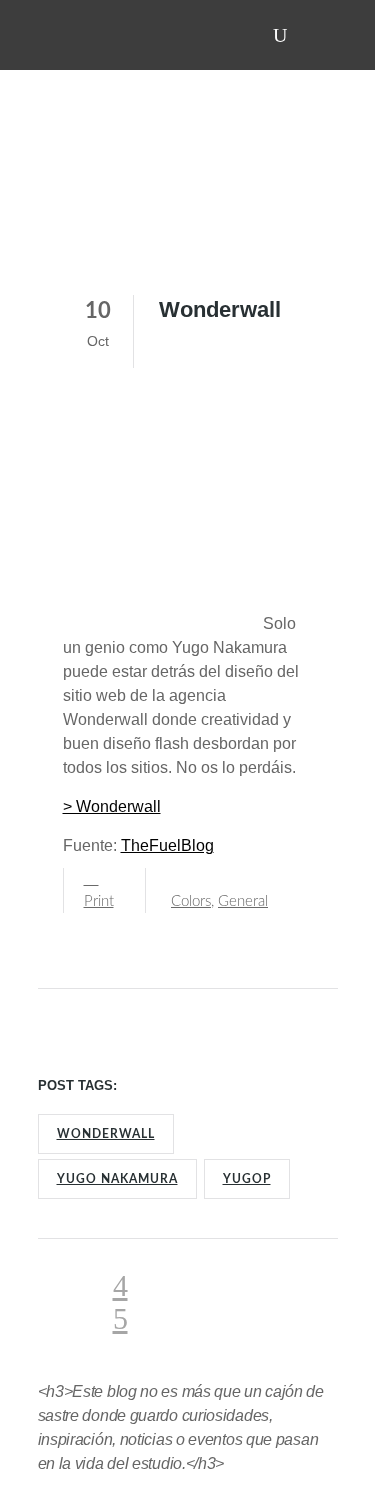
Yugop (247, 1179)
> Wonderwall (112, 806)
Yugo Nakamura (117, 1179)
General (243, 901)
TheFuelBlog (167, 845)
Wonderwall (106, 1134)
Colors (191, 901)
